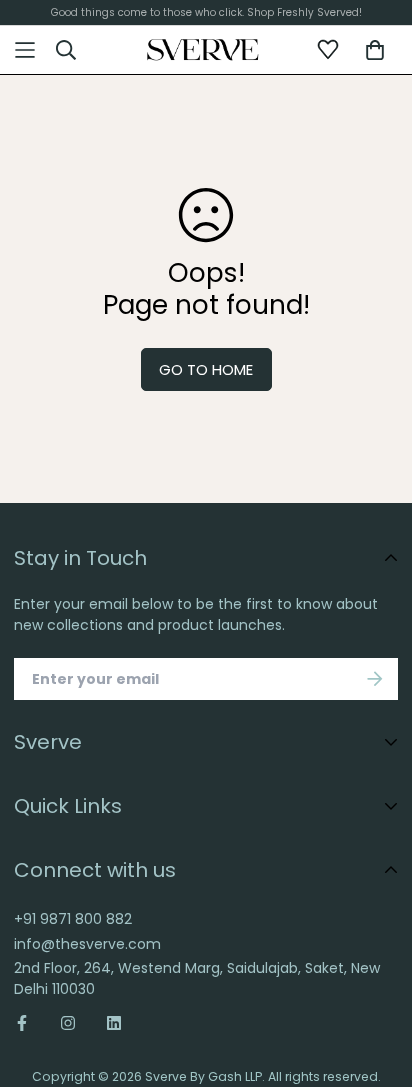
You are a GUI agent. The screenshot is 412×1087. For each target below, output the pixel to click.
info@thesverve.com (87, 944)
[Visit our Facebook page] (29, 1023)
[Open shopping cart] (375, 50)
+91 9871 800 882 (73, 919)
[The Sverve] (202, 50)
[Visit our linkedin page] (114, 1023)
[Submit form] (375, 679)
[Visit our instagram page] (68, 1023)
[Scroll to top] (378, 967)
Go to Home (206, 369)
